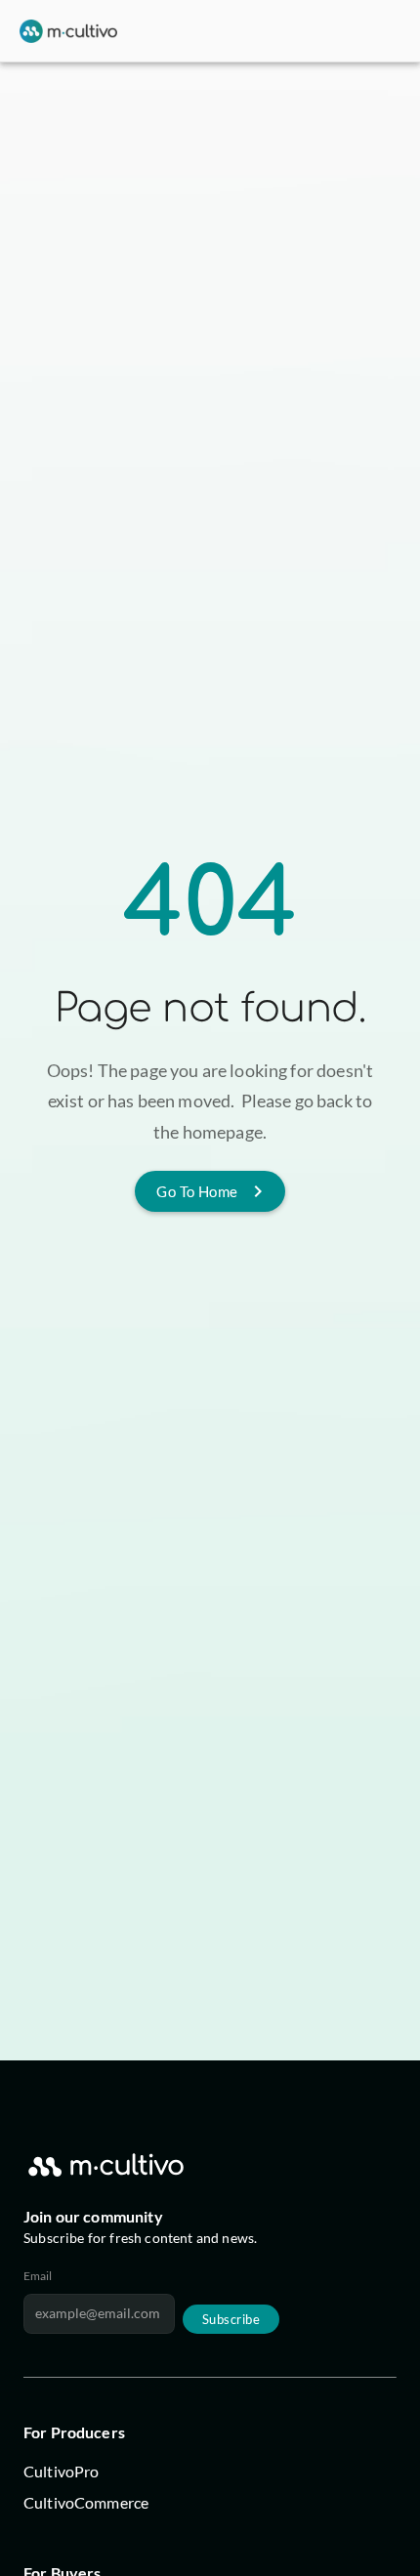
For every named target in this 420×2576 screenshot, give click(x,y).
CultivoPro (62, 2471)
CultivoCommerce (86, 2502)
